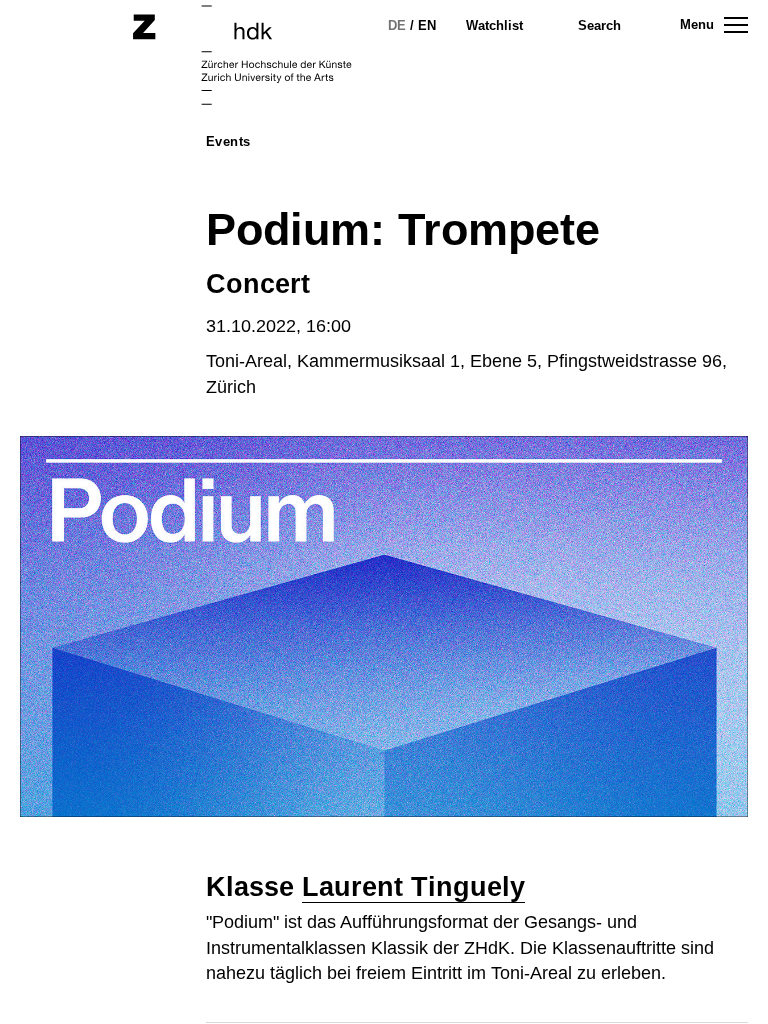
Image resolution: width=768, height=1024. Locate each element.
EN (427, 25)
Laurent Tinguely (413, 887)
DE (397, 25)
